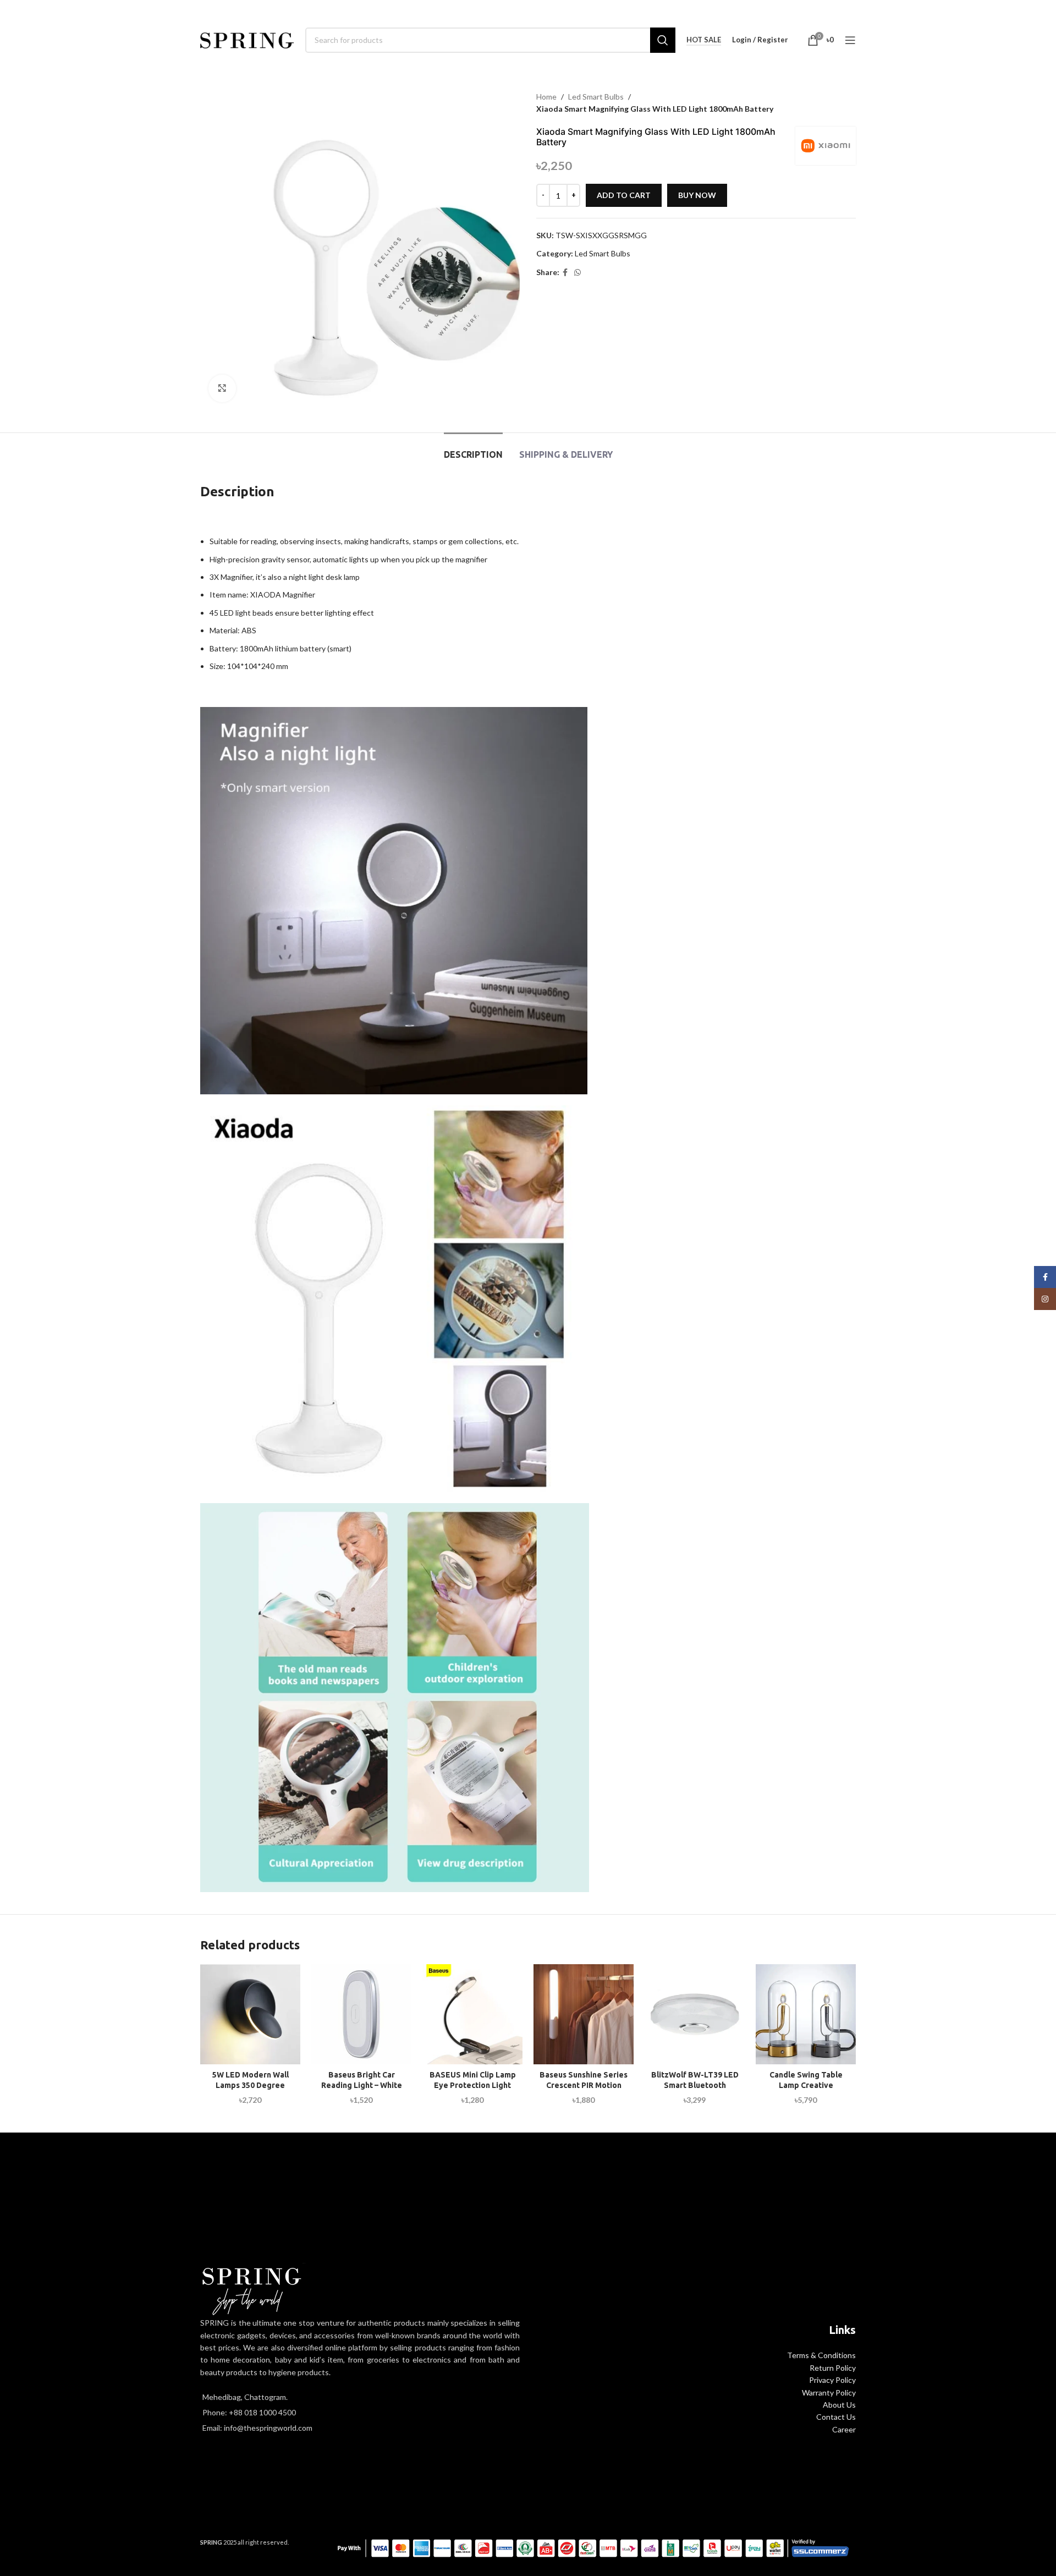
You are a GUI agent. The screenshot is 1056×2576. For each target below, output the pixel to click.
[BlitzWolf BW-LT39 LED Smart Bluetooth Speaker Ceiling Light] (695, 2014)
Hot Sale (704, 40)
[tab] (473, 449)
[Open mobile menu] (850, 40)
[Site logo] (247, 39)
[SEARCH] (663, 40)
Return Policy (833, 2368)
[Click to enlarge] (222, 388)
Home (546, 97)
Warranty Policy (829, 2393)
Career (844, 2429)
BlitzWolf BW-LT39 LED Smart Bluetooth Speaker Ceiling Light (695, 2086)
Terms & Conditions (821, 2355)
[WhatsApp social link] (577, 273)
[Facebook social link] (565, 273)
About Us (839, 2405)
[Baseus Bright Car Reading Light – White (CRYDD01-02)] (361, 2014)
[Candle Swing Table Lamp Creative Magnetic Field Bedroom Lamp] (806, 2014)
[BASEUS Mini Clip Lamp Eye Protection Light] (472, 2014)
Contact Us (836, 2417)
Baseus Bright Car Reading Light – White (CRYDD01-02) (362, 2086)
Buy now (697, 195)
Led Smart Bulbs (596, 97)
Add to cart (624, 195)
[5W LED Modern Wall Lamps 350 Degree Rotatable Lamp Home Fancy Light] (250, 2014)
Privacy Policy (832, 2380)
